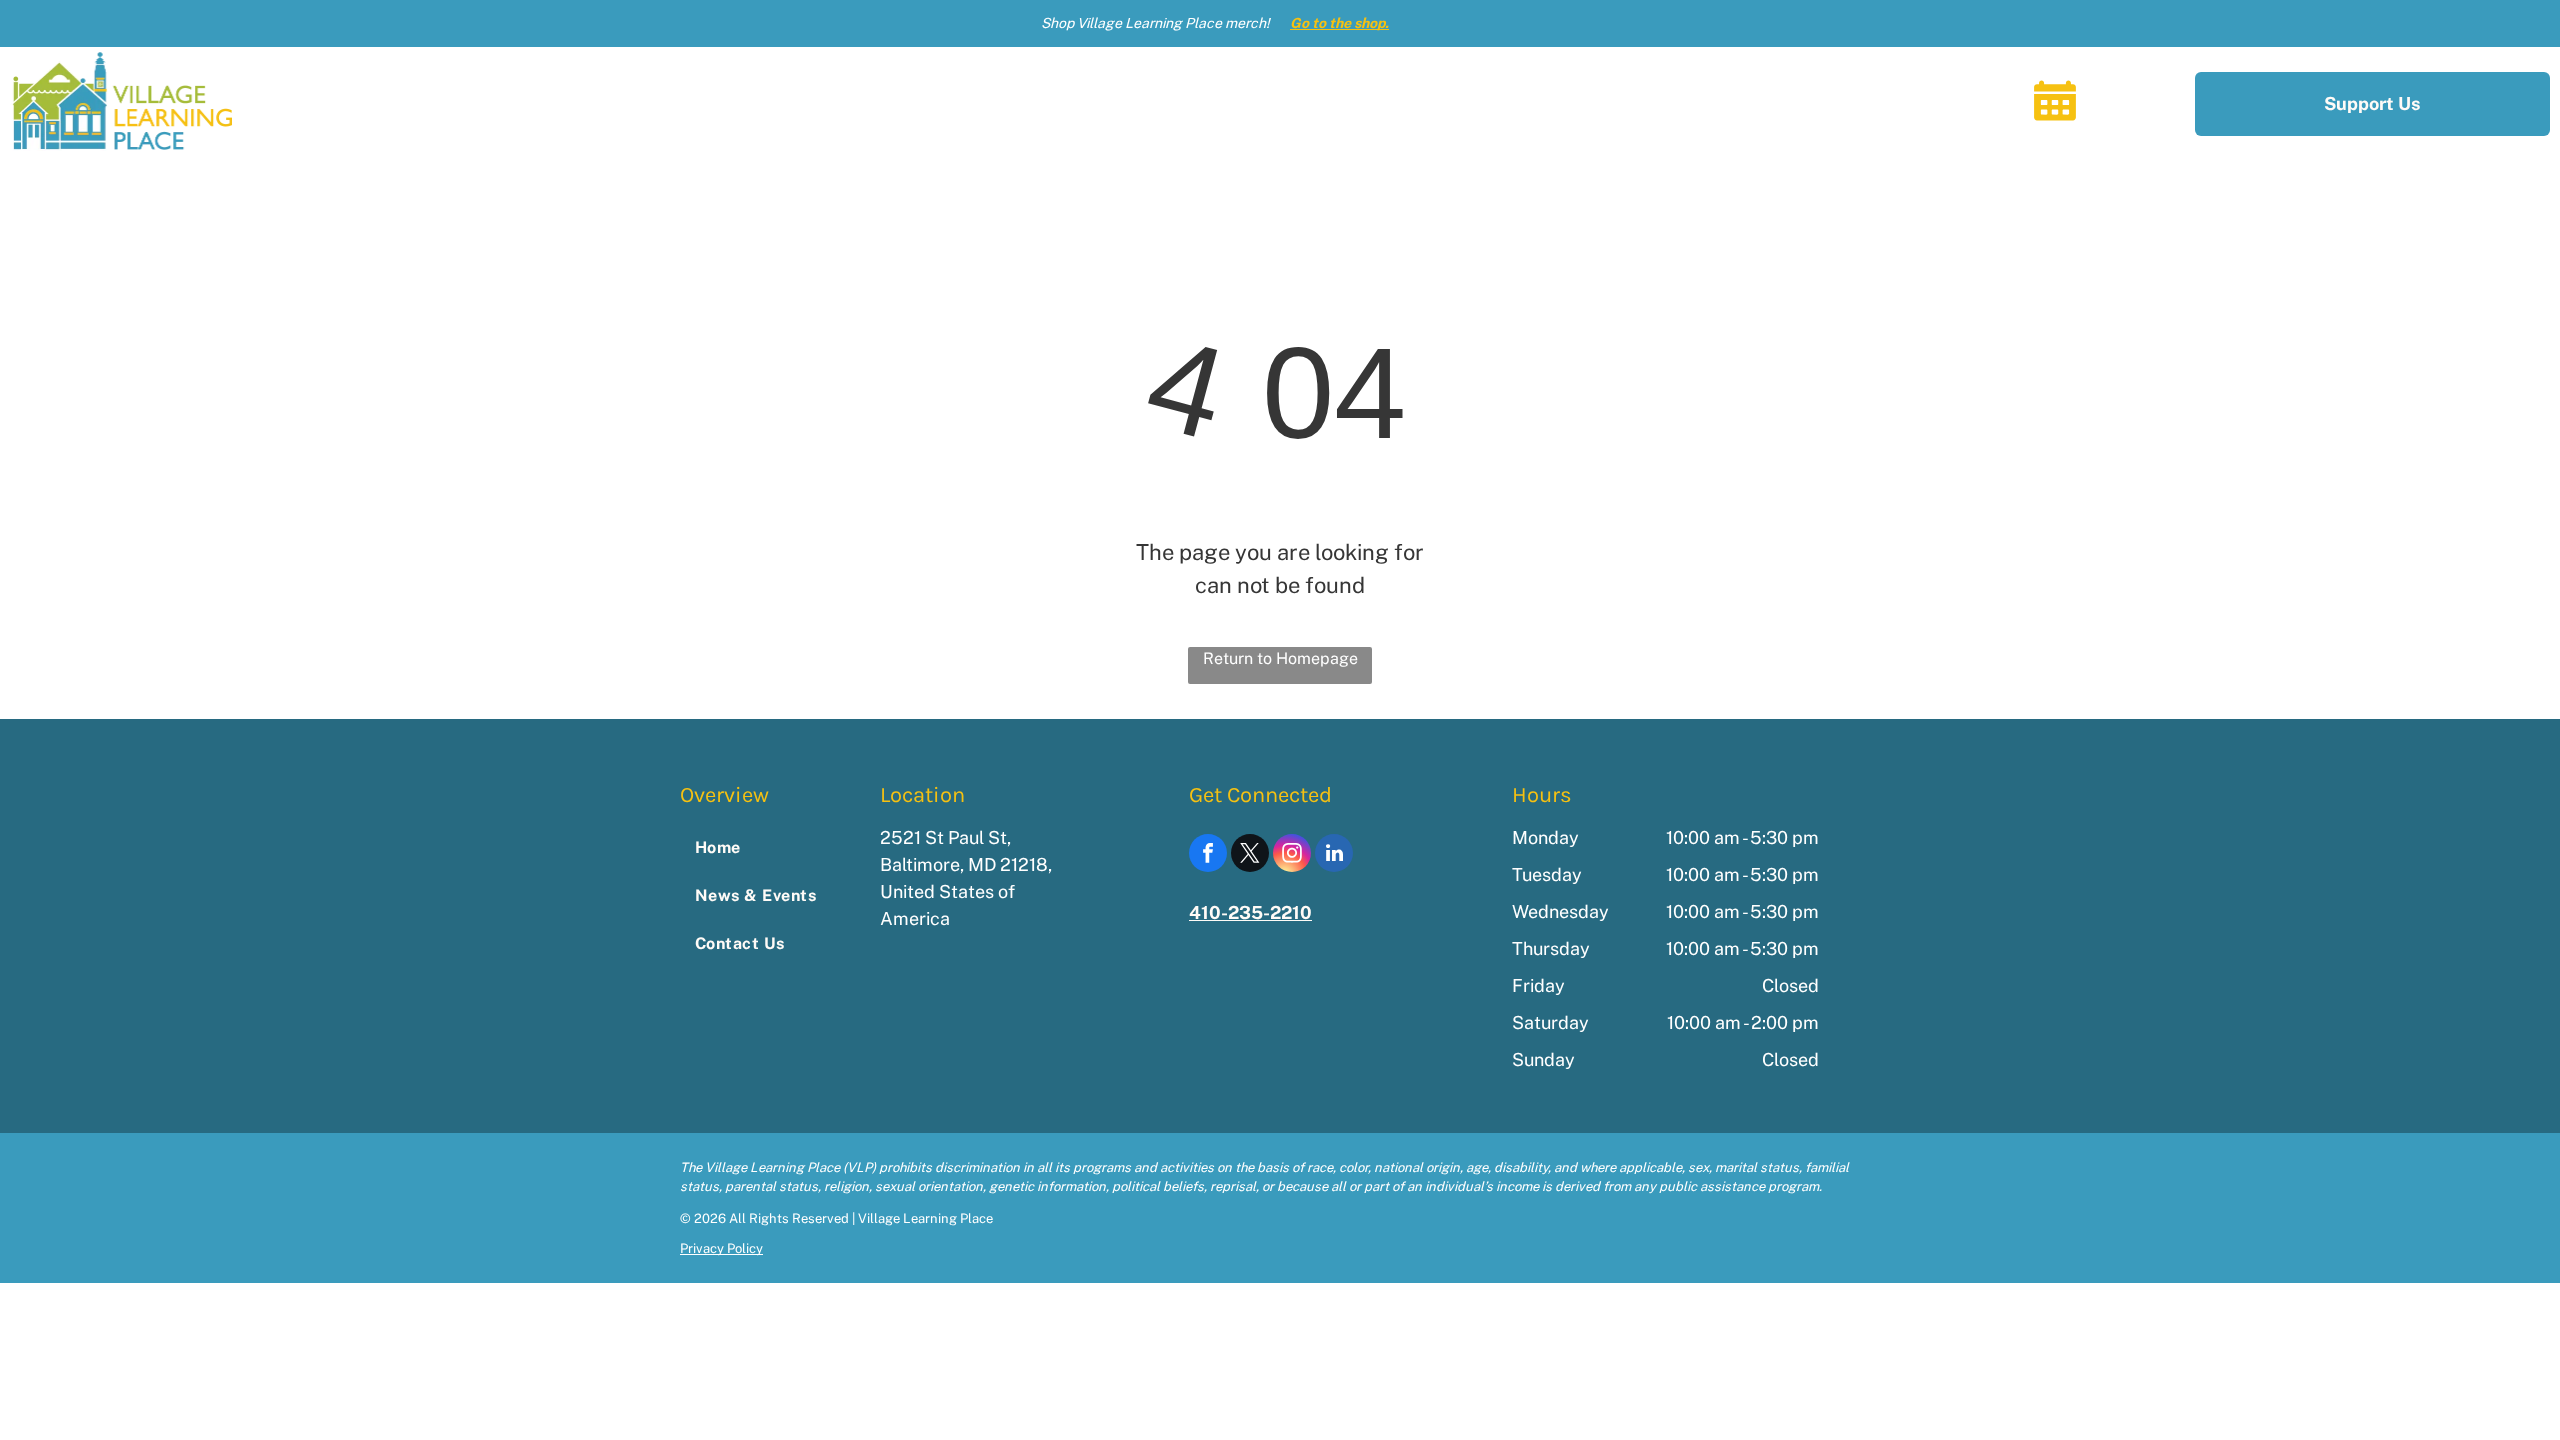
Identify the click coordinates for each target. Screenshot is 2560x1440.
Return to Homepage (1280, 658)
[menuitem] (1337, 103)
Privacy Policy (721, 1248)
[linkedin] (1334, 855)
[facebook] (1208, 855)
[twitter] (1250, 855)
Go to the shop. (1339, 23)
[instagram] (1292, 855)
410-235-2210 (1250, 912)
